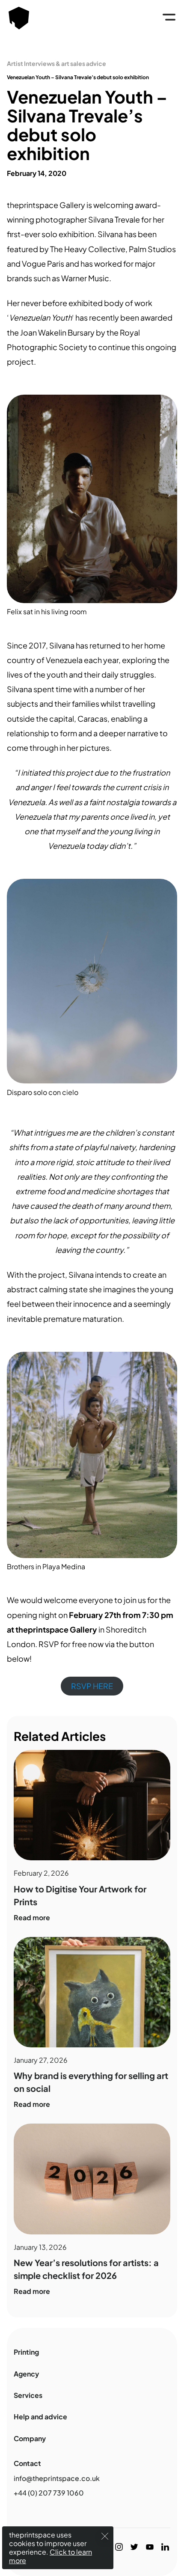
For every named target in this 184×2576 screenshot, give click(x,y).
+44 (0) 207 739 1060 (49, 2493)
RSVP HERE (92, 1686)
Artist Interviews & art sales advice (56, 63)
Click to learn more (50, 2556)
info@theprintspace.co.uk (57, 2478)
